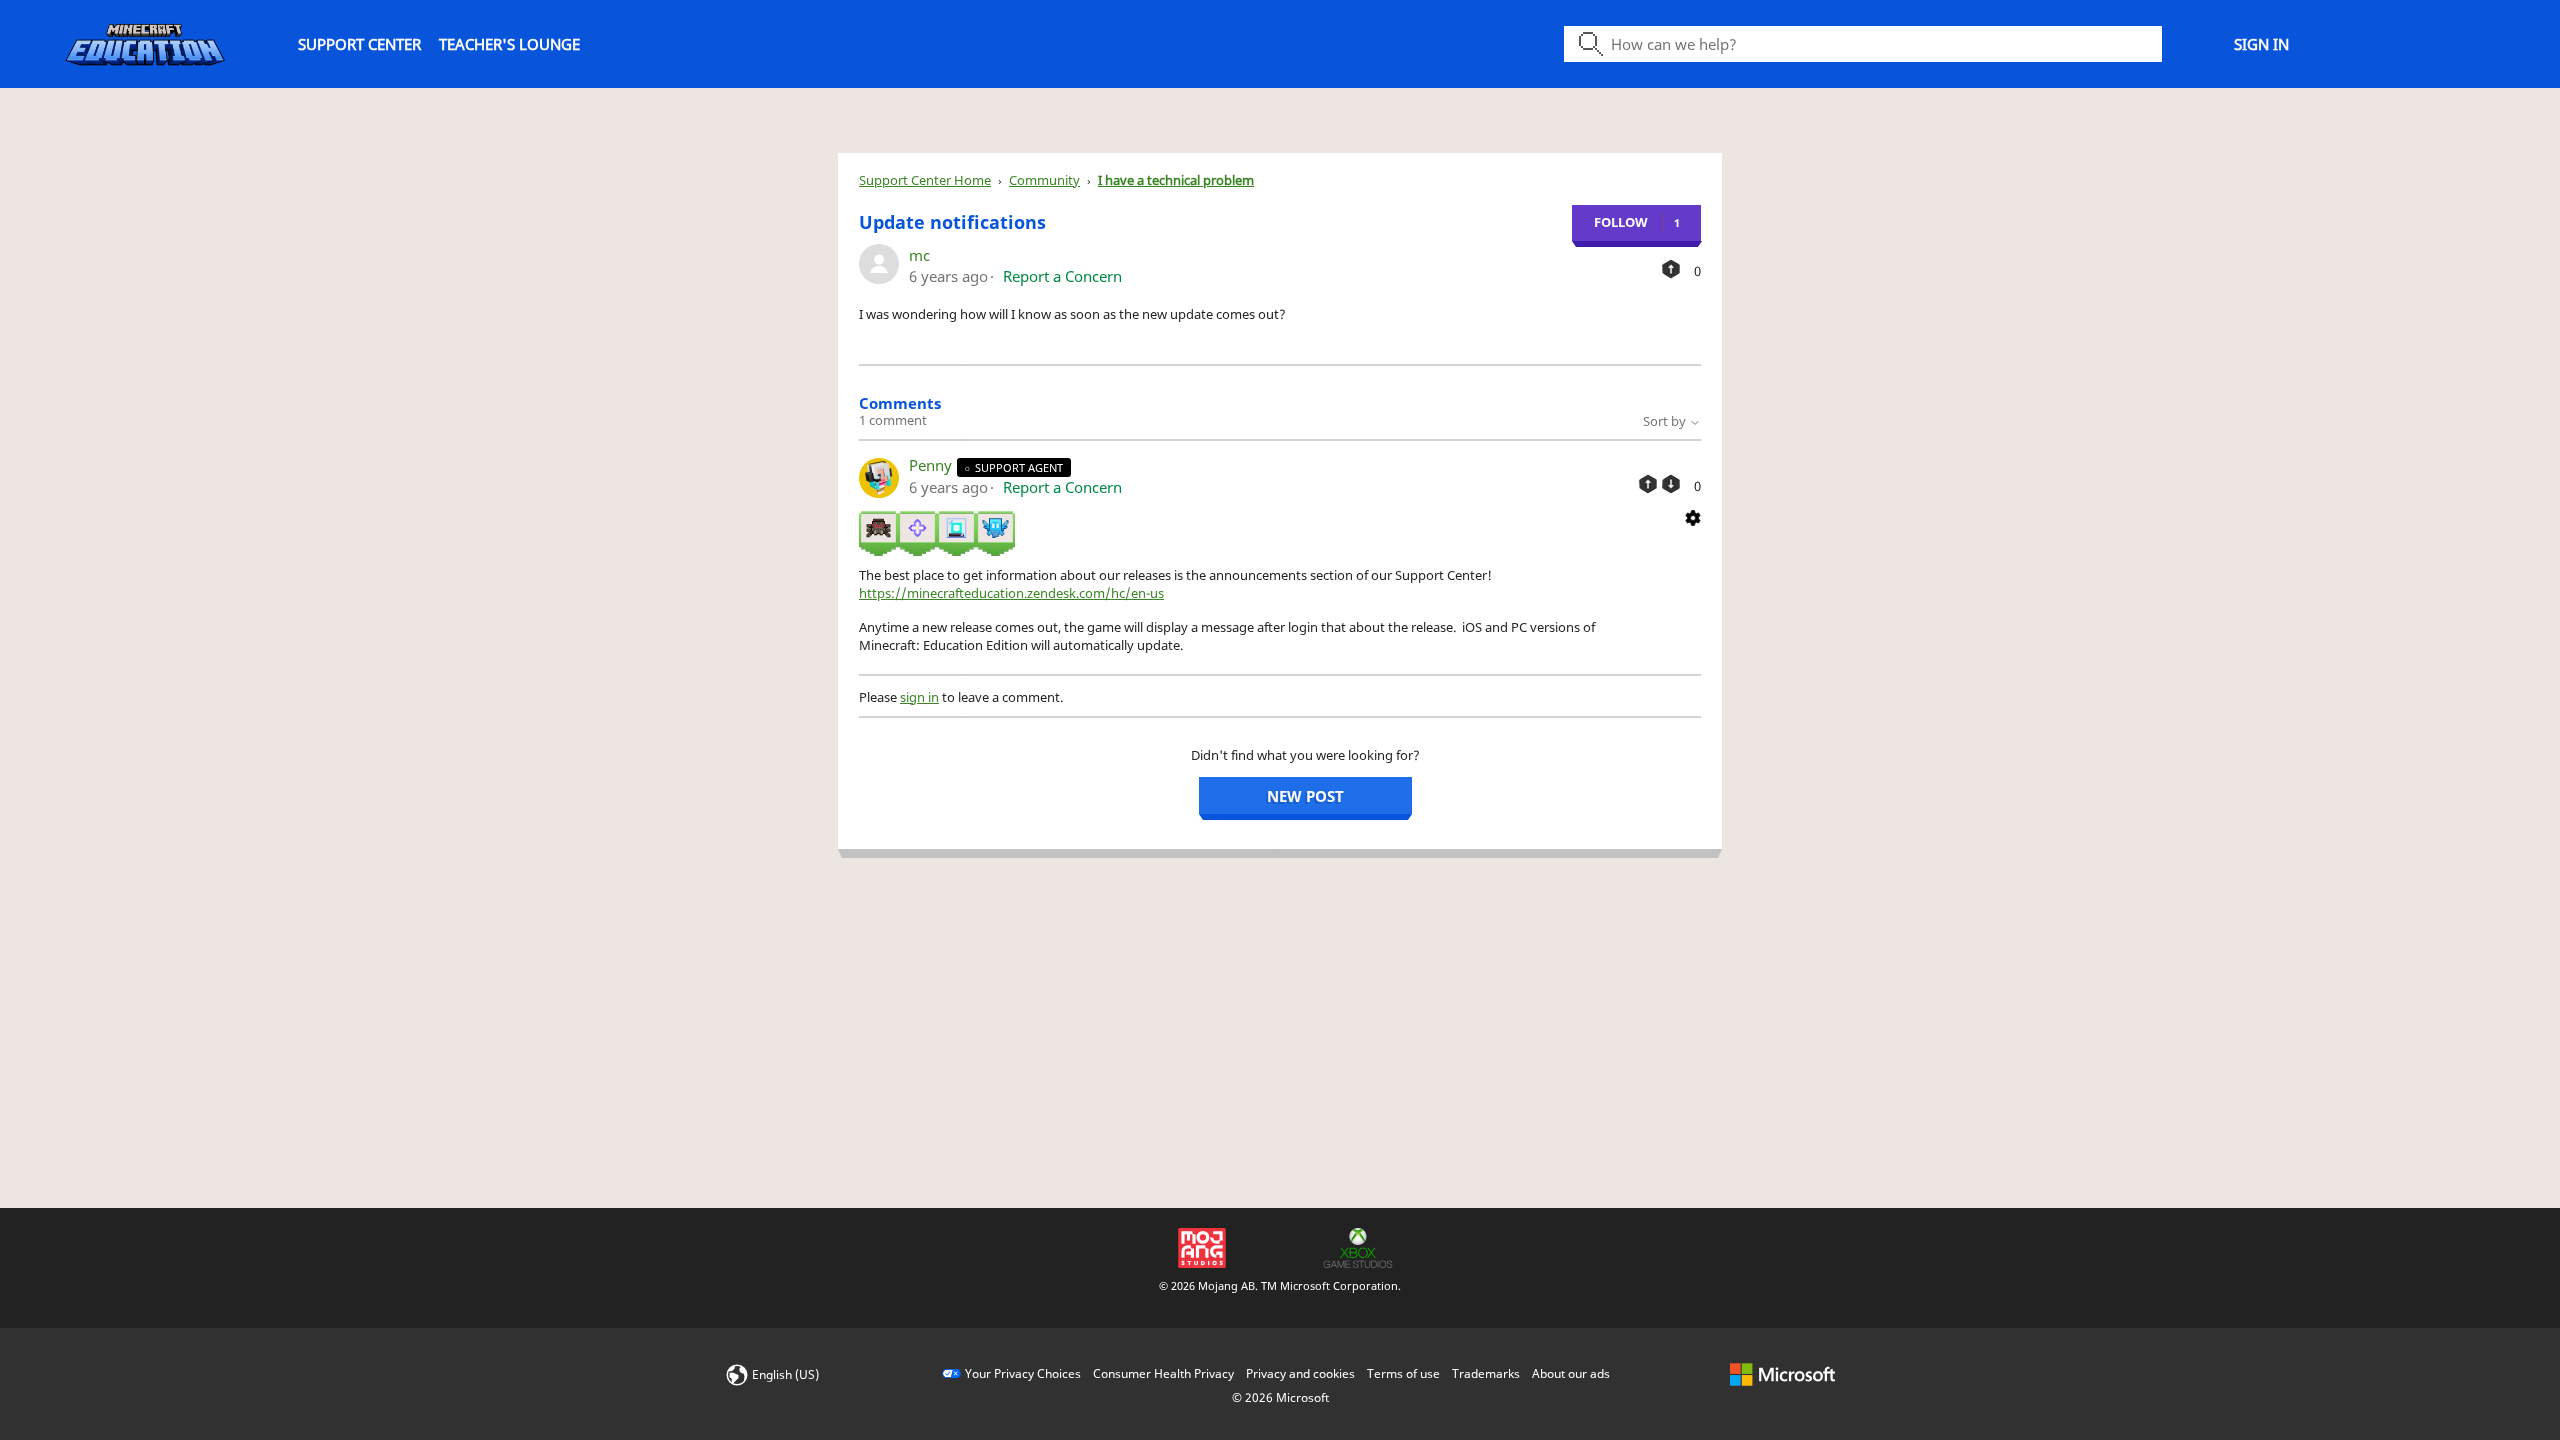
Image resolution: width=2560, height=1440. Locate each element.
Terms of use (1403, 1373)
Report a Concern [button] (1062, 276)
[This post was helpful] (1671, 269)
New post (1305, 796)
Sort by (1666, 421)
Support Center (359, 44)
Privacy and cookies (1300, 1373)
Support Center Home (925, 180)
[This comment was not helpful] (1671, 484)
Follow (1621, 222)
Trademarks (1486, 1373)
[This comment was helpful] (1648, 484)
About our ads (1571, 1373)
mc (919, 255)
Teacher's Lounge (509, 44)
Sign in (2261, 44)
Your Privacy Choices (1023, 1373)
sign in (919, 697)
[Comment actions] (1693, 516)
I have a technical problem (1176, 180)
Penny (932, 465)
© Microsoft (1280, 1397)
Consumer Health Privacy (1163, 1373)
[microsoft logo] (1782, 1373)
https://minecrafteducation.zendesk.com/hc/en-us (1011, 593)
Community (1044, 180)
